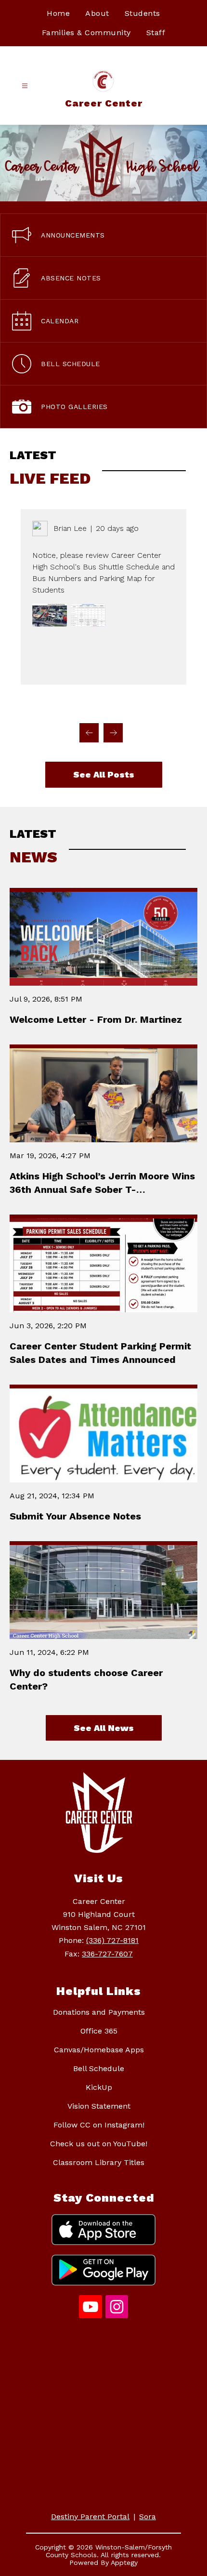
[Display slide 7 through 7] (111, 706)
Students (142, 13)
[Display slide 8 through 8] (127, 706)
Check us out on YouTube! (99, 2144)
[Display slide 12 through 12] (188, 706)
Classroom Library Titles (99, 2162)
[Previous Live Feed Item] (89, 733)
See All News (104, 1728)
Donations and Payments (99, 2012)
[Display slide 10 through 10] (157, 706)
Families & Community (86, 33)
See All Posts (104, 774)
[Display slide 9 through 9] (142, 706)
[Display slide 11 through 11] (173, 706)
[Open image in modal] (50, 615)
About (97, 13)
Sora (148, 2517)
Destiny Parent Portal (90, 2517)
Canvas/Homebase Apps (99, 2050)
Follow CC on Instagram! (99, 2125)
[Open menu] (25, 86)
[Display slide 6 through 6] (96, 706)
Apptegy (124, 2563)
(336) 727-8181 (112, 1940)
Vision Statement (99, 2106)
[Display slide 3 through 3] (50, 706)
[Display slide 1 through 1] (19, 706)
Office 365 (99, 2031)
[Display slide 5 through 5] (80, 706)
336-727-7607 (107, 1954)
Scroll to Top (164, 1735)
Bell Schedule (99, 2068)
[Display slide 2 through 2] (34, 706)
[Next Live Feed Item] (113, 733)
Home (58, 13)
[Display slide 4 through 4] (65, 706)
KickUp (99, 2087)
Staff (156, 33)
